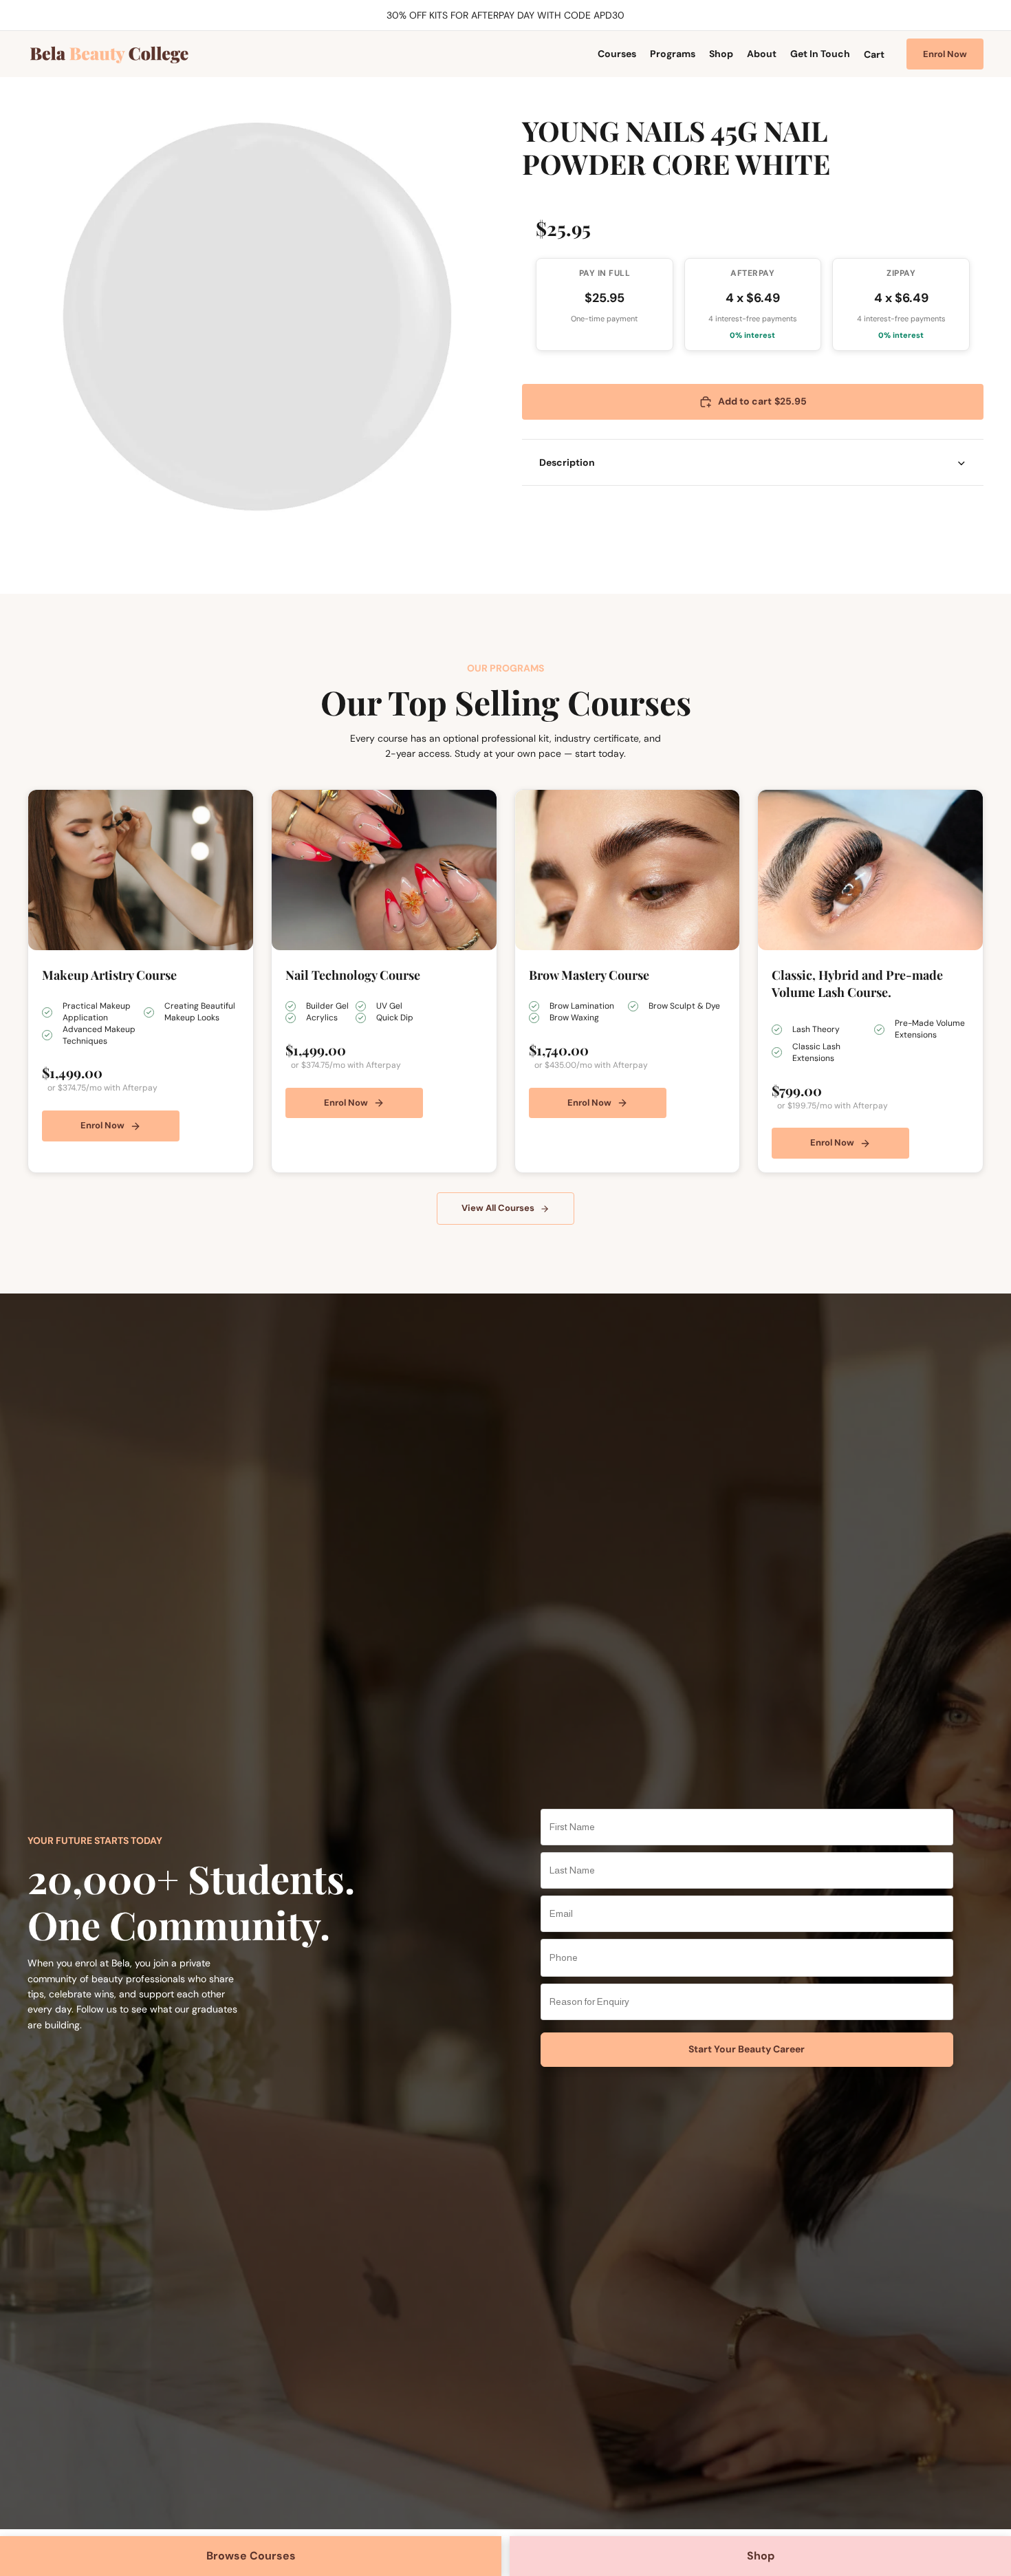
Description (567, 462)
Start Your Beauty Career (747, 2049)
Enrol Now (945, 54)
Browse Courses (251, 2556)
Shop (761, 2556)
